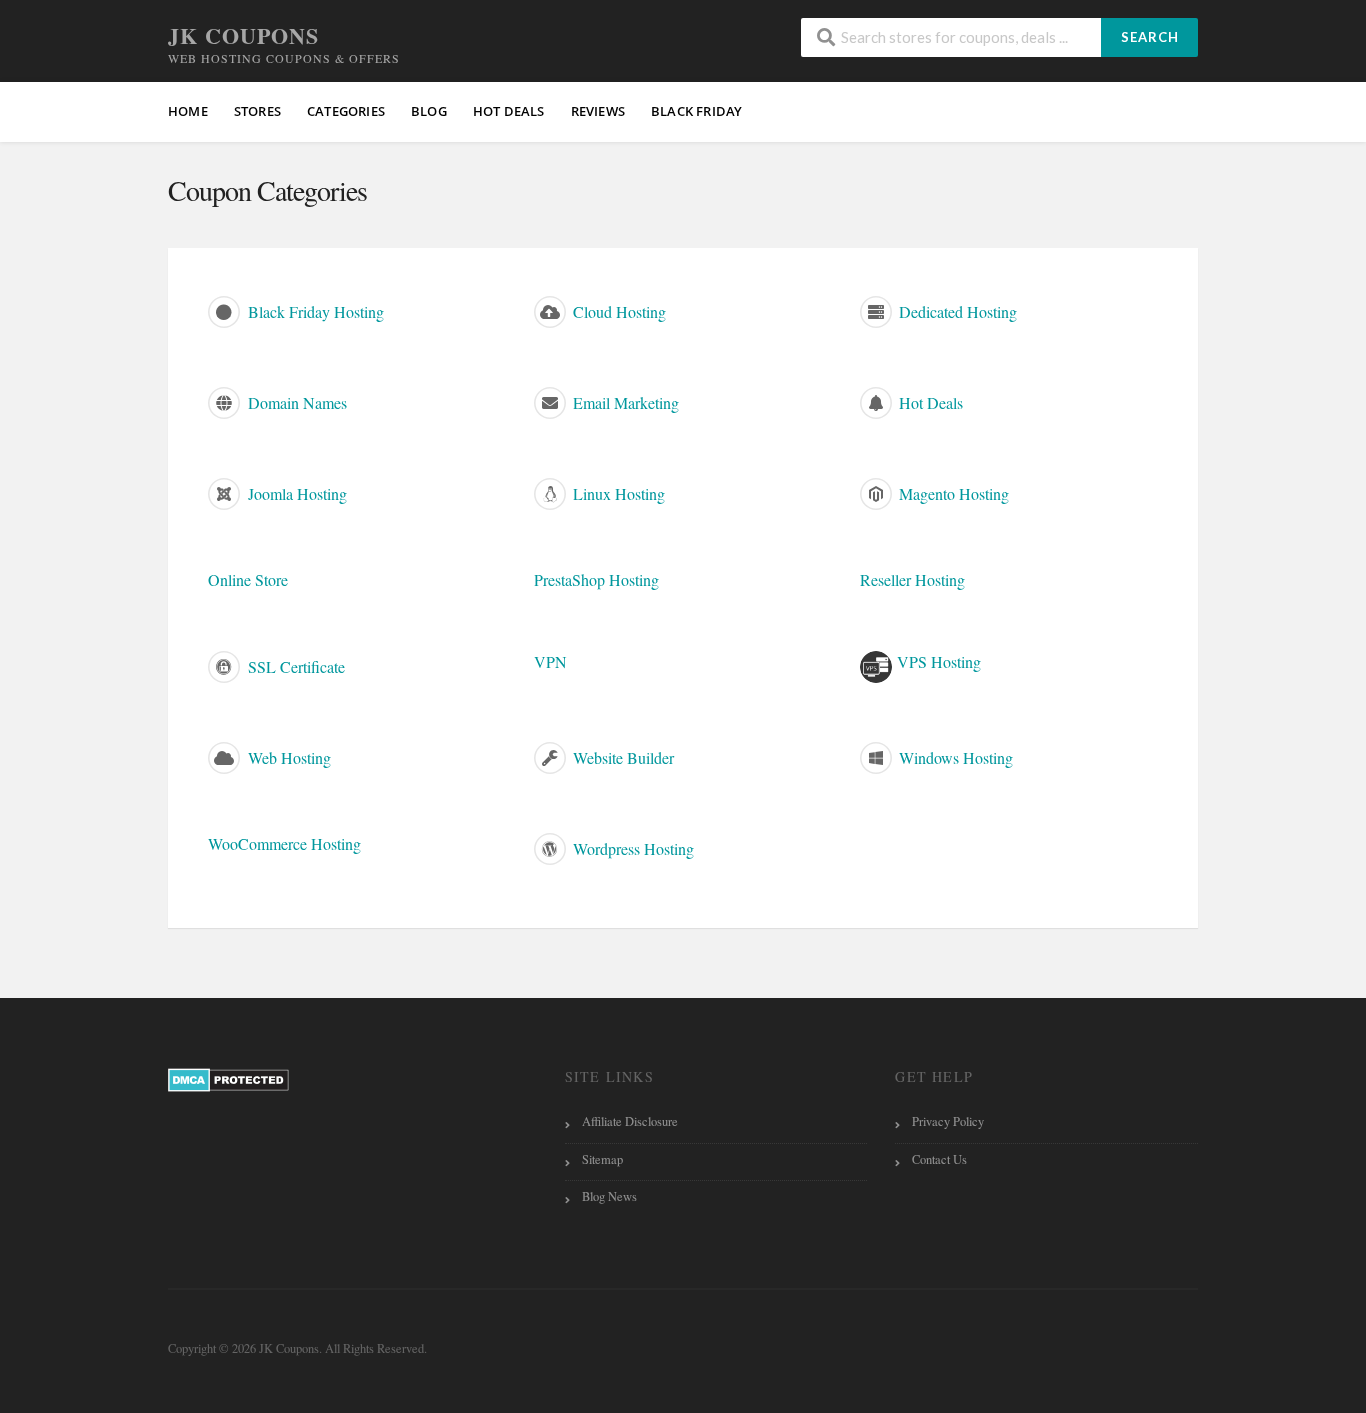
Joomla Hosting (295, 493)
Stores (257, 111)
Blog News (609, 1196)
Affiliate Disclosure (630, 1121)
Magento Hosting (952, 493)
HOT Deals (509, 111)
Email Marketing (624, 402)
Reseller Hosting (912, 579)
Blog (429, 111)
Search (1150, 37)
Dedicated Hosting (956, 311)
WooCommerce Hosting (284, 843)
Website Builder (621, 757)
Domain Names (295, 402)
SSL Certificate (294, 666)
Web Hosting (287, 757)
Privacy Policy (948, 1121)
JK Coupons (243, 35)
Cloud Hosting (617, 311)
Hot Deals (929, 402)
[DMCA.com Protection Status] (228, 1078)
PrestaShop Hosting (596, 579)
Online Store (248, 579)
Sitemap (602, 1159)
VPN (550, 661)
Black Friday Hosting (314, 311)
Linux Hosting (617, 493)
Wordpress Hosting (631, 848)
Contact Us (939, 1159)
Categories (346, 111)
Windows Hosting (954, 757)
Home (188, 111)
